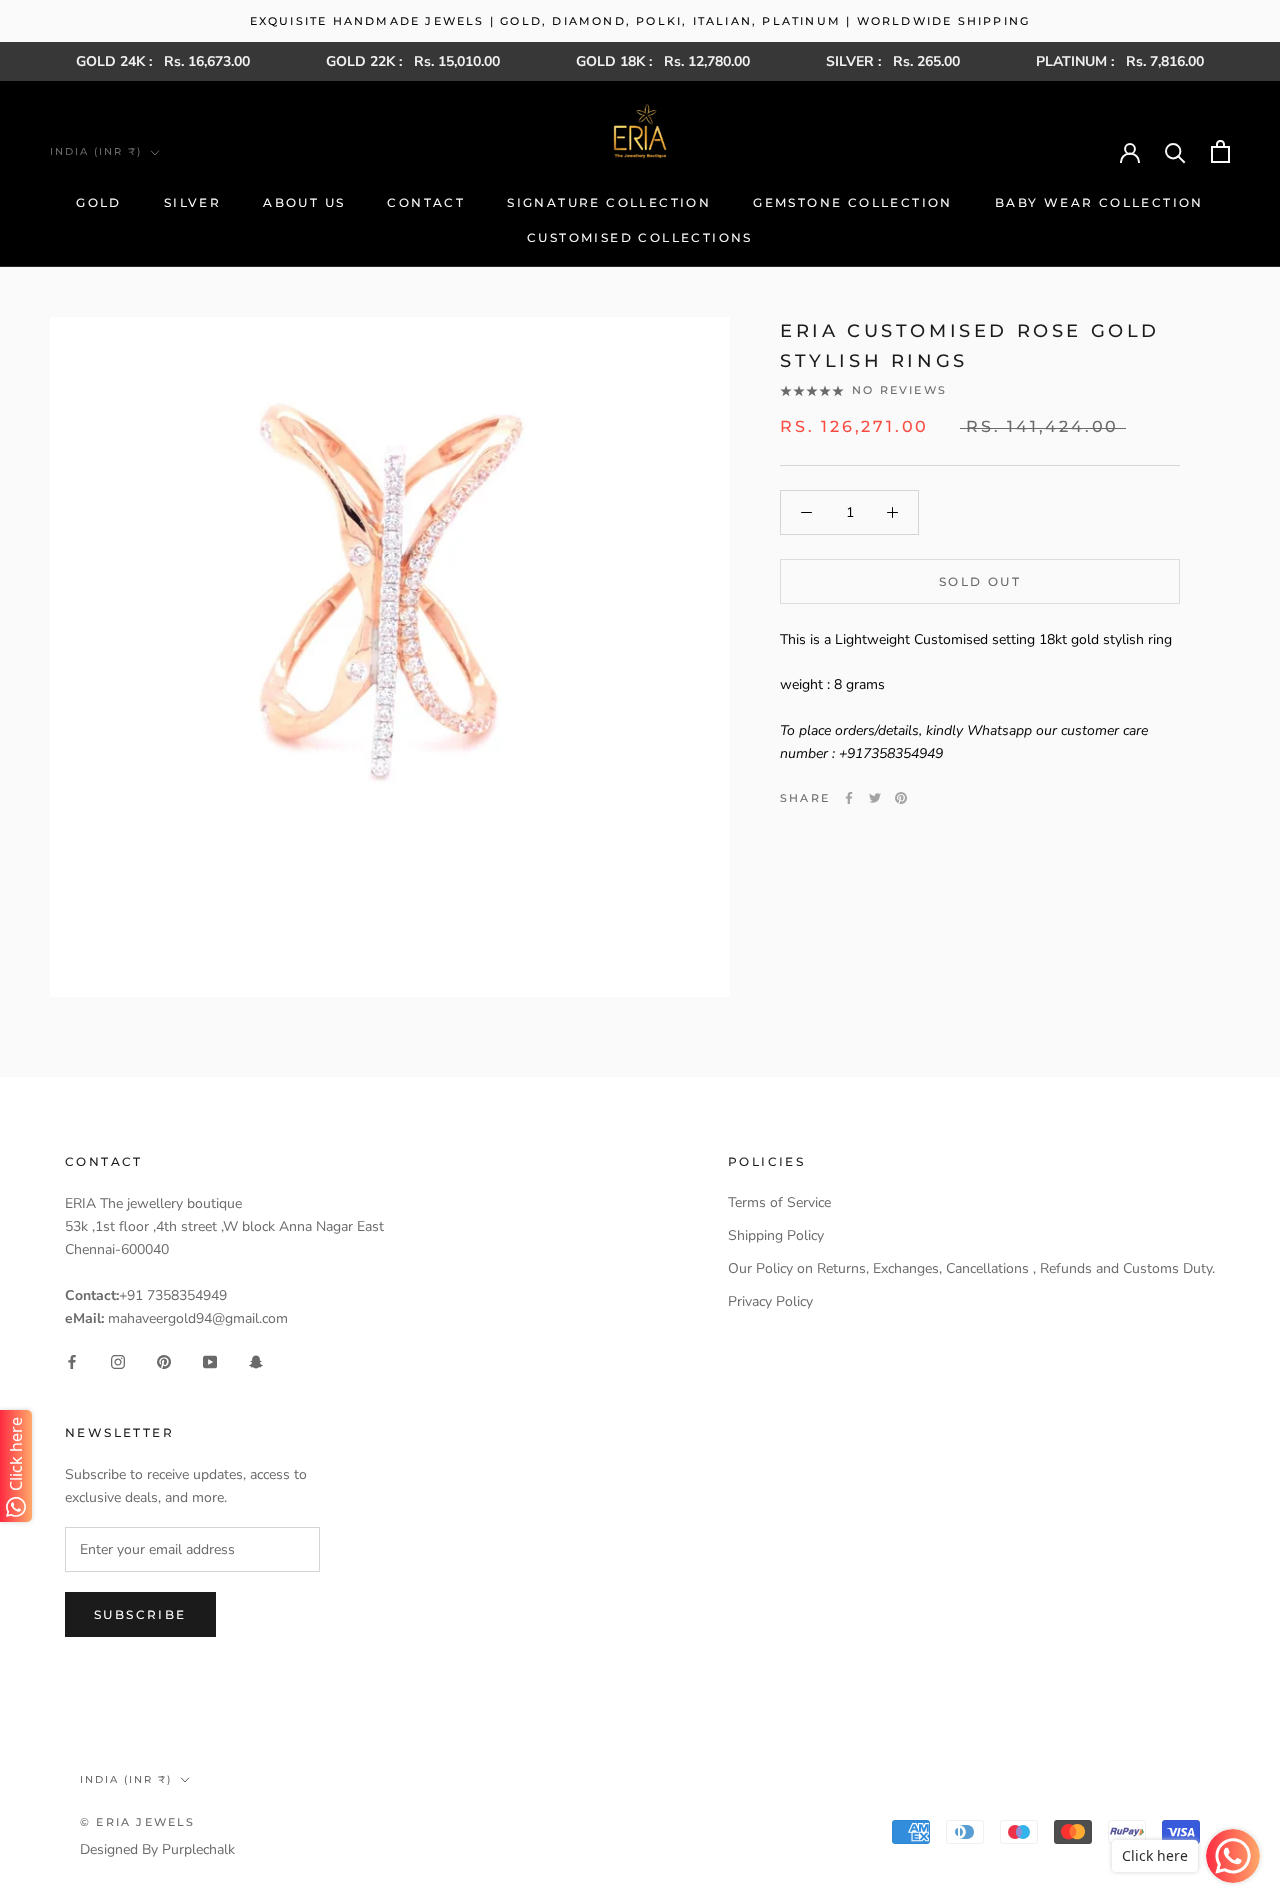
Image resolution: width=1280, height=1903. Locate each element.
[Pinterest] (901, 798)
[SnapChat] (256, 1361)
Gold (99, 202)
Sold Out (980, 581)
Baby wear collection (1099, 202)
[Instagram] (118, 1361)
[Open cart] (1220, 151)
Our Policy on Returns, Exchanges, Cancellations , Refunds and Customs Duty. (971, 1268)
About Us (304, 202)
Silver (192, 202)
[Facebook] (849, 798)
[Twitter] (875, 798)
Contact (426, 202)
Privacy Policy (770, 1301)
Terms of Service (779, 1202)
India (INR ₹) (96, 151)
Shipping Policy (776, 1235)
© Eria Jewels (138, 1822)
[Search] (1175, 151)
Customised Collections (640, 237)
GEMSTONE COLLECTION (853, 202)
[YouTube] (210, 1361)
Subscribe (140, 1614)
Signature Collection (609, 202)
